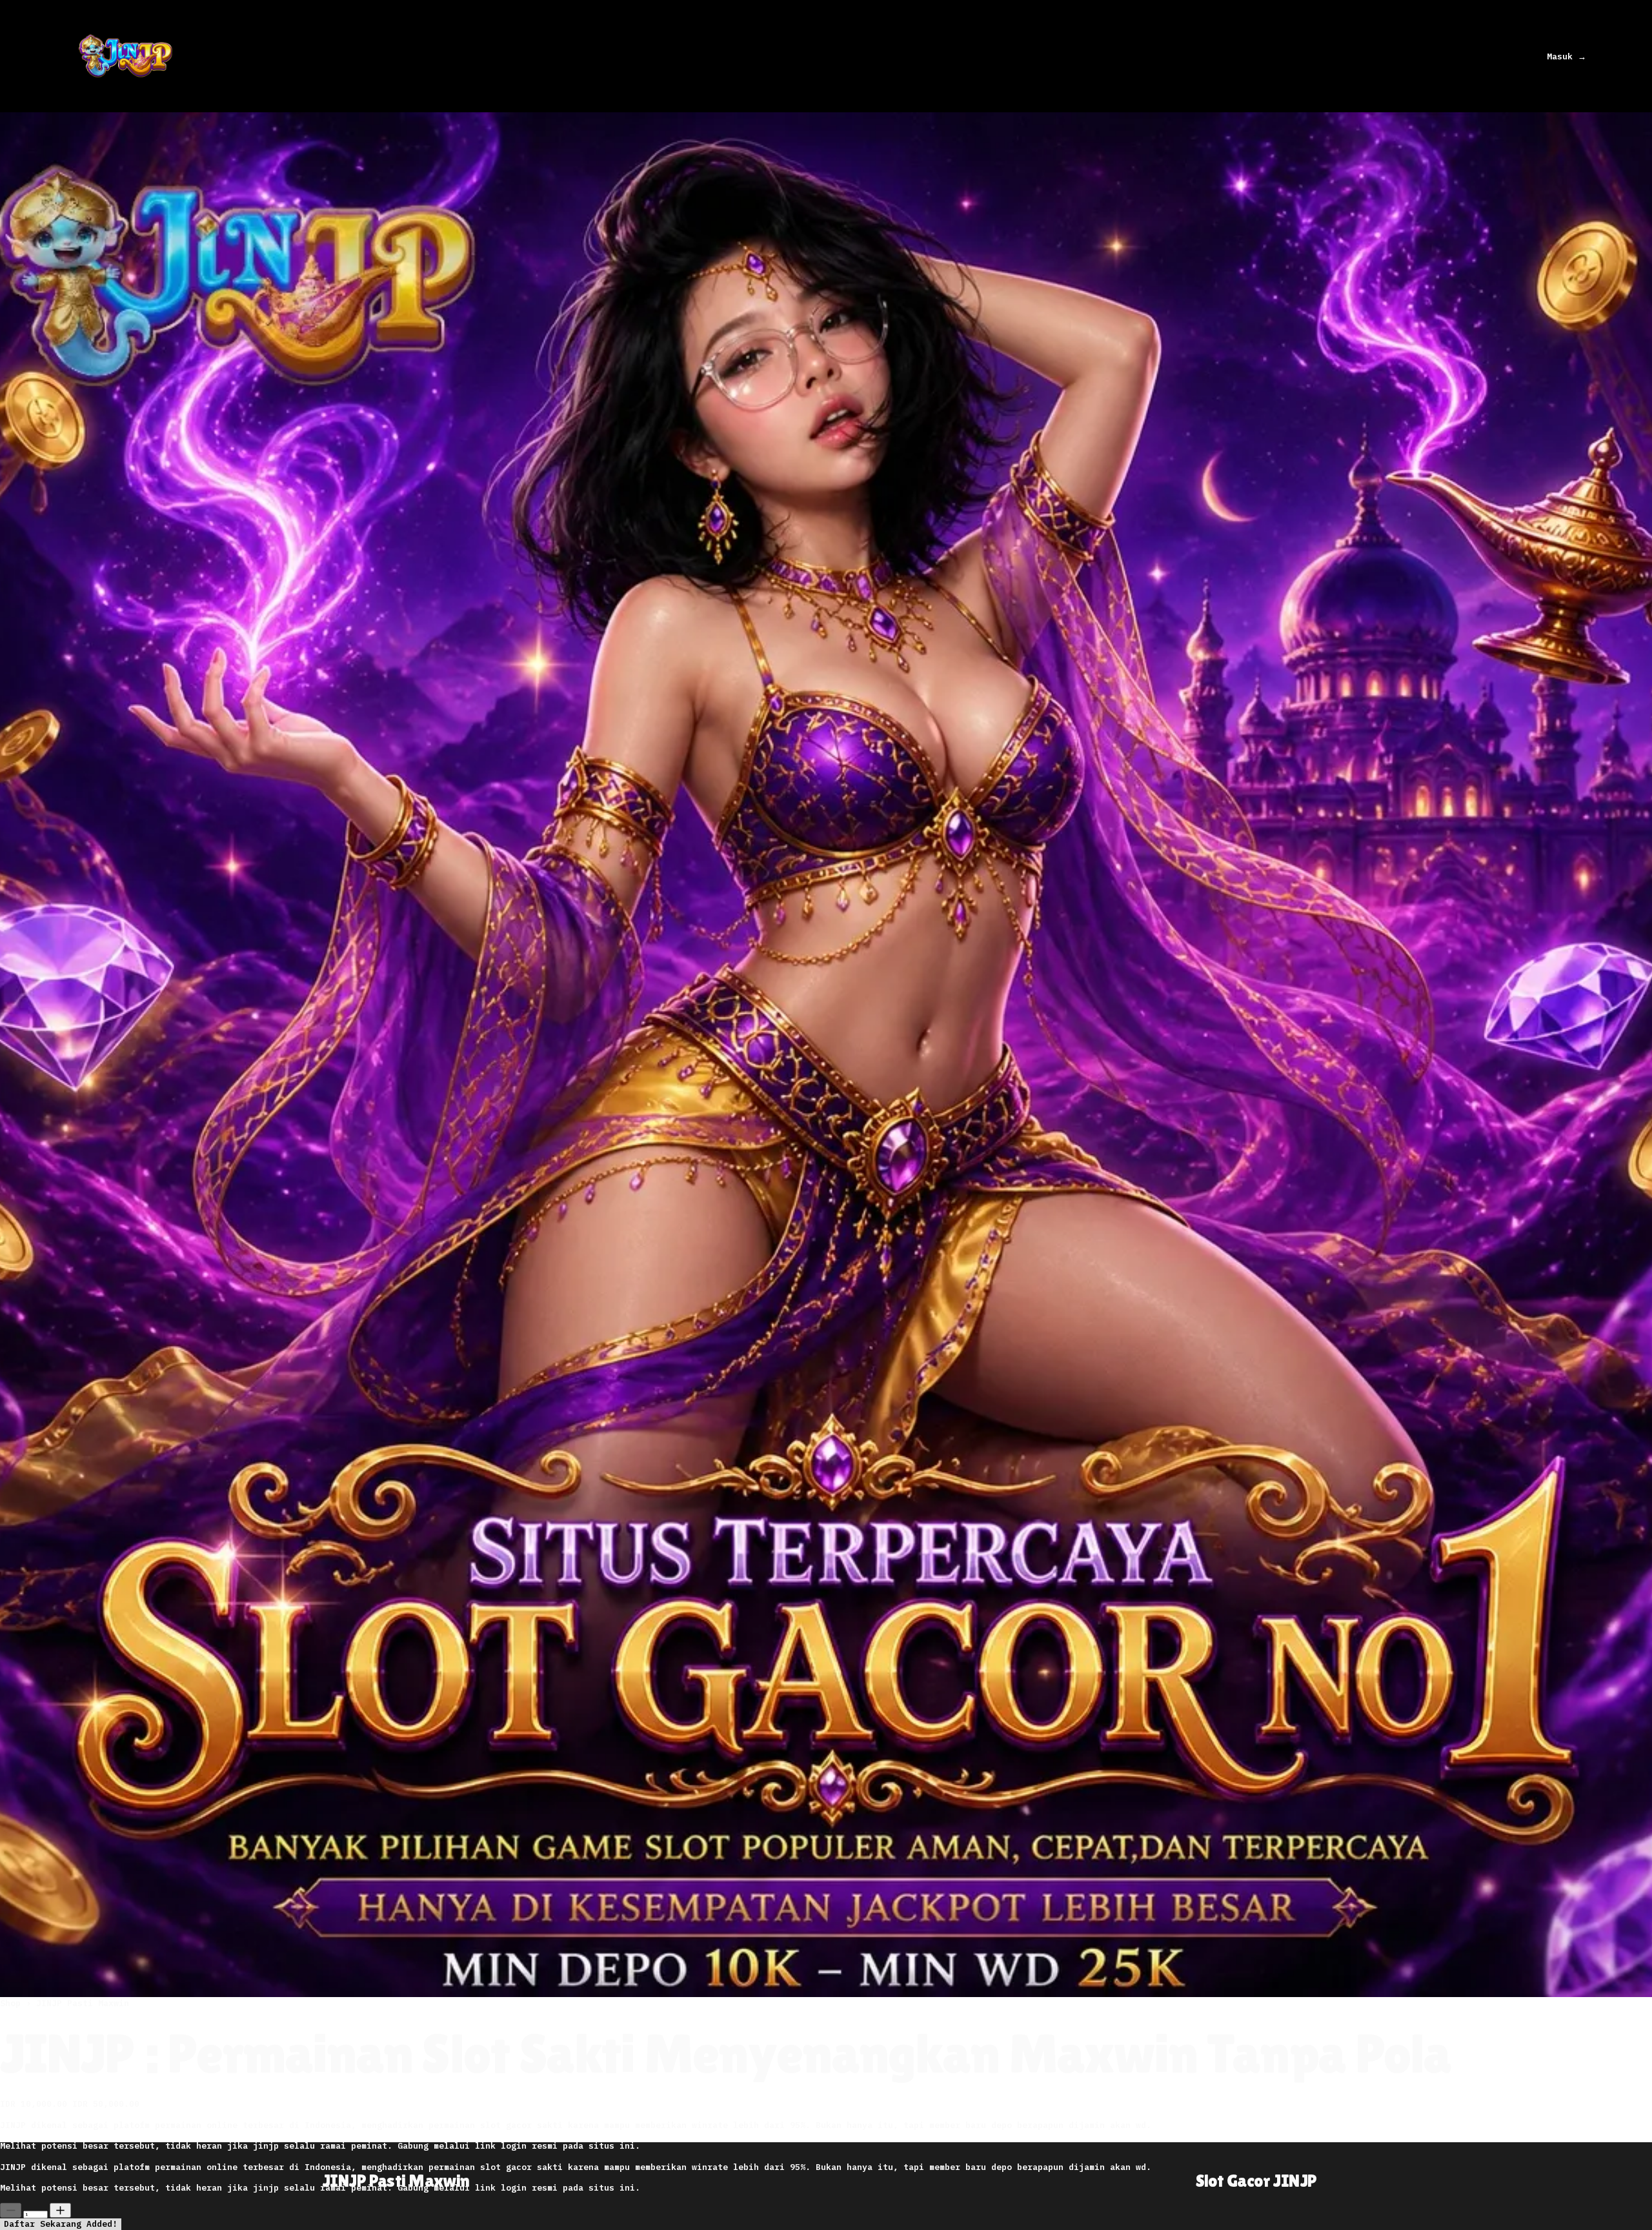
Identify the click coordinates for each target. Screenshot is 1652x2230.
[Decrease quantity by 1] (11, 2210)
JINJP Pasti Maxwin (83, 2003)
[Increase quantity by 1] (60, 2210)
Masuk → (1566, 56)
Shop (13, 2003)
